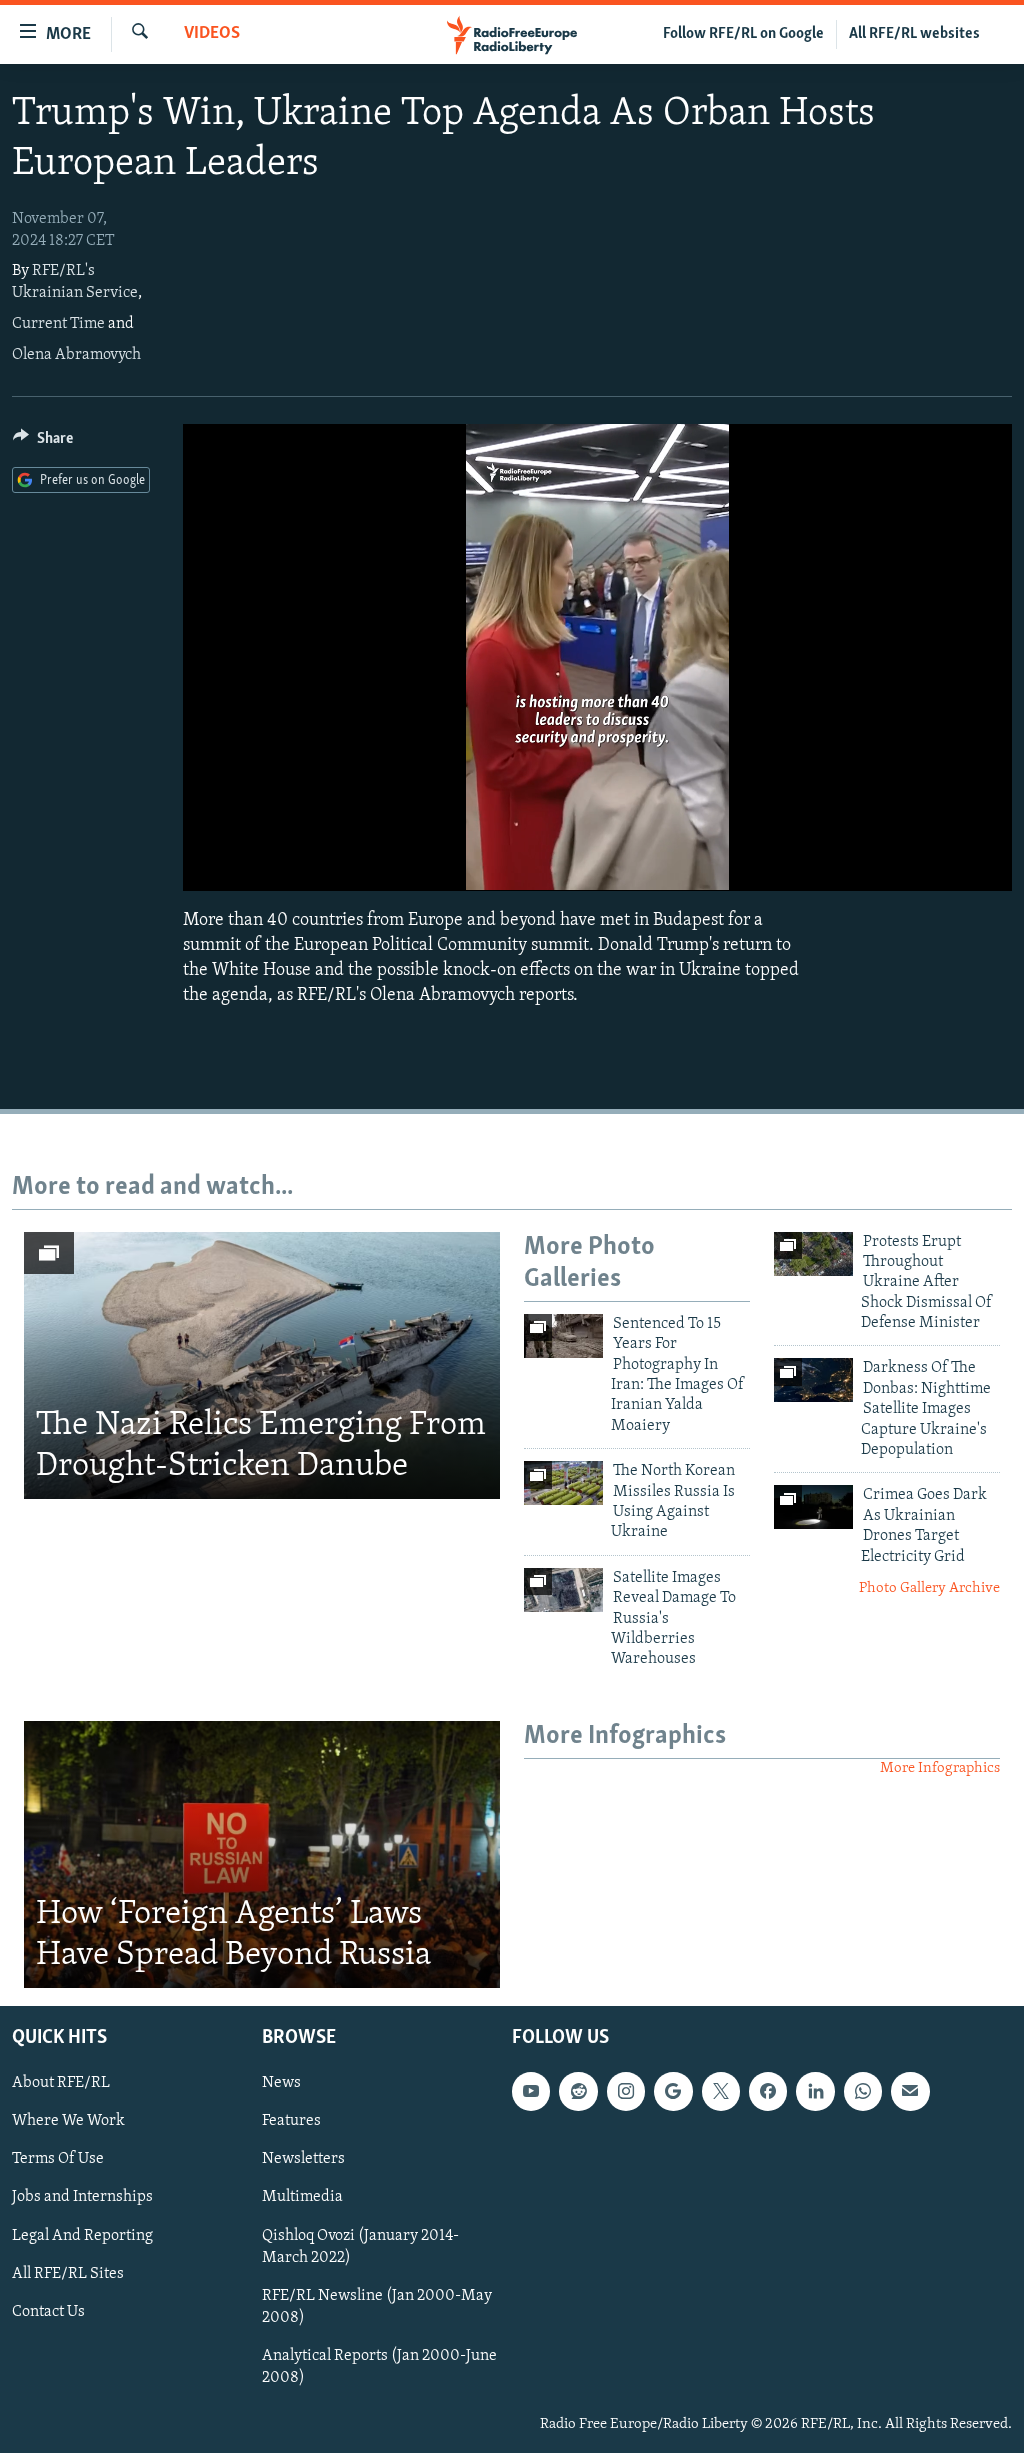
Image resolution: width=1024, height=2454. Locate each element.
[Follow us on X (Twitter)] (721, 2092)
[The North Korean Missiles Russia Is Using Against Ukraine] (563, 1483)
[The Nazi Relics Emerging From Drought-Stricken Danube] (262, 1366)
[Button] (43, 443)
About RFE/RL (61, 2084)
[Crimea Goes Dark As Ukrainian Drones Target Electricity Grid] (813, 1507)
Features (291, 2122)
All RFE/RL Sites (68, 2274)
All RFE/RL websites (914, 34)
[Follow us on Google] (673, 2092)
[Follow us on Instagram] (626, 2092)
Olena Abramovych (76, 355)
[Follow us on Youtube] (531, 2092)
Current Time (58, 324)
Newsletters (303, 2160)
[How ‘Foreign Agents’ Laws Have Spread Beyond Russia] (262, 1855)
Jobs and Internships (82, 2198)
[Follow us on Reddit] (578, 2092)
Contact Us (48, 2312)
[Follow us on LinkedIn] (815, 2092)
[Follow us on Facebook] (768, 2092)
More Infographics (940, 1768)
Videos (212, 34)
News (281, 2084)
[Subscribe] (910, 2092)
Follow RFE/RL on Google (743, 34)
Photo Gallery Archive (929, 1588)
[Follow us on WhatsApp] (863, 2092)
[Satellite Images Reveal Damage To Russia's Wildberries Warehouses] (563, 1590)
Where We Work (68, 2122)
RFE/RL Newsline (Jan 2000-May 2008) (377, 2307)
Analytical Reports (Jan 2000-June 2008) (379, 2367)
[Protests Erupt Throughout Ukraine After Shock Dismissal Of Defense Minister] (813, 1254)
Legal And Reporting (82, 2236)
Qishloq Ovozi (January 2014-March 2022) (360, 2247)
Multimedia (302, 2198)
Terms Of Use (58, 2160)
